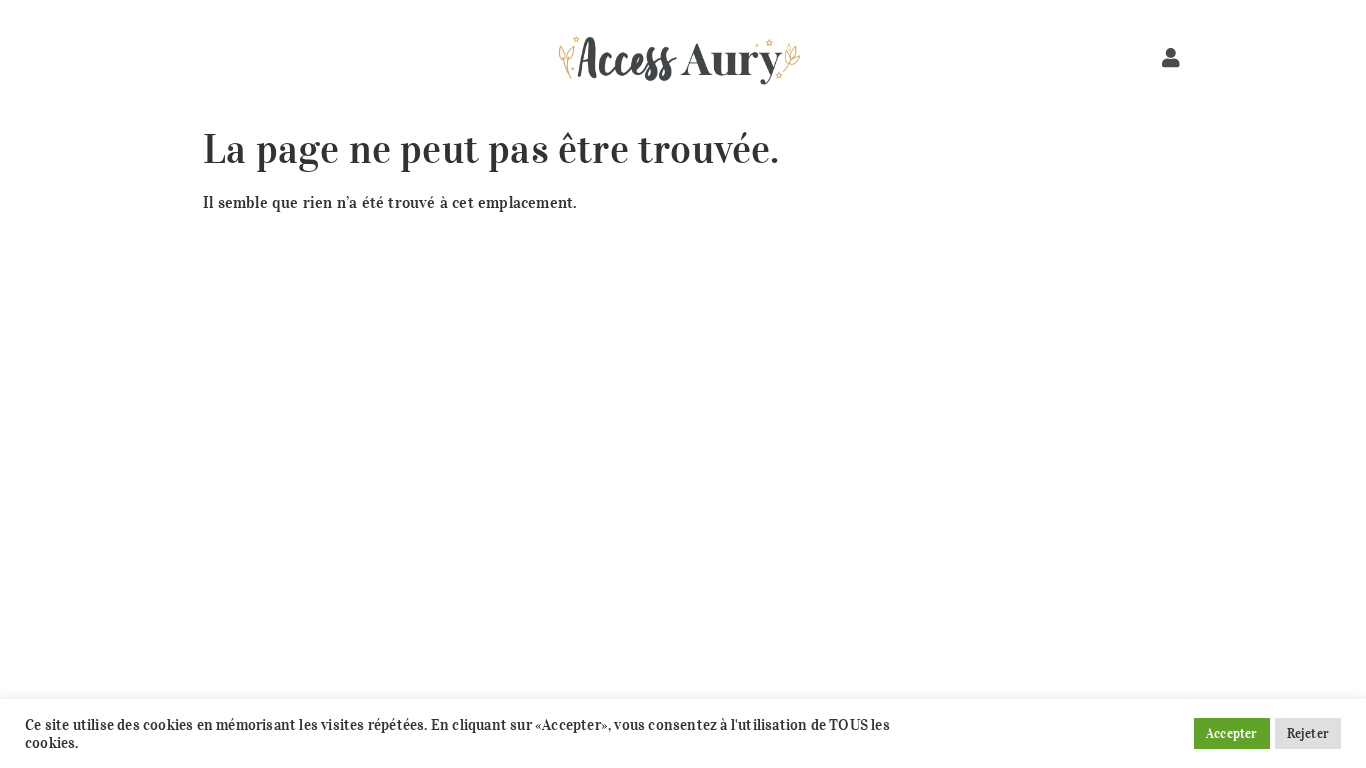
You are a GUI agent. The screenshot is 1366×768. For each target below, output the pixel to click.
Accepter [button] (1232, 733)
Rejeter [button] (1308, 733)
